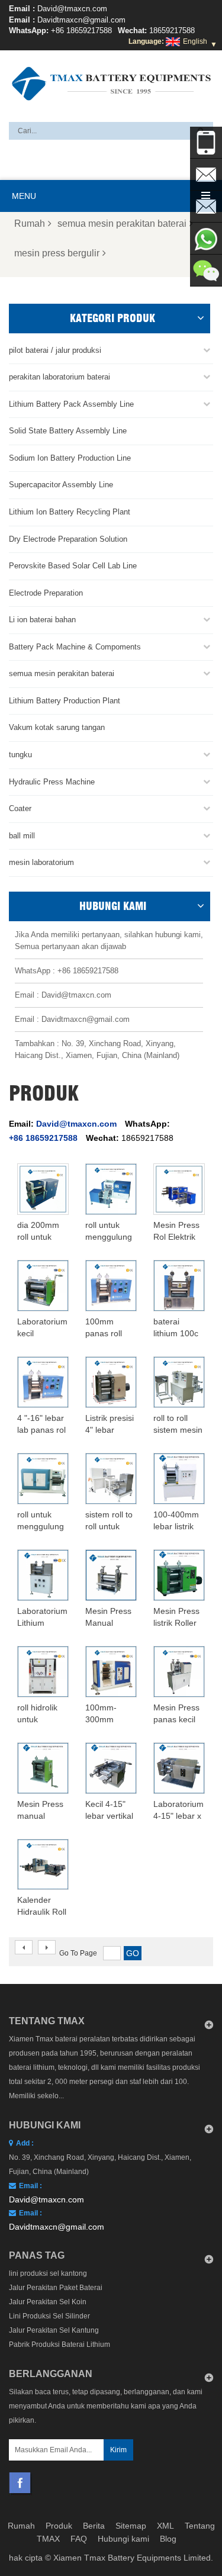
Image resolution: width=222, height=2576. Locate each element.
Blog (168, 2539)
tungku (20, 755)
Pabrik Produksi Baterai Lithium (59, 2345)
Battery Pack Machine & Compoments (75, 647)
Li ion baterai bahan (42, 620)
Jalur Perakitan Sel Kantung (54, 2330)
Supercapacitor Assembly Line (61, 485)
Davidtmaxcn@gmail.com (81, 20)
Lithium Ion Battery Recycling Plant (70, 512)
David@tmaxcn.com (72, 9)
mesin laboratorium (41, 862)
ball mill (22, 836)
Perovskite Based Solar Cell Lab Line (73, 566)
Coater (20, 808)
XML (165, 2526)
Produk (59, 2526)
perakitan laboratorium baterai (59, 377)
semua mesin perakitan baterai (122, 223)
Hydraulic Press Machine (52, 782)
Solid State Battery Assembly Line (68, 431)
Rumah (30, 223)
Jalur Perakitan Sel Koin (48, 2302)
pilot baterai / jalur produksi (55, 350)
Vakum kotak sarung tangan (57, 727)
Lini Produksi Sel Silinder (49, 2316)
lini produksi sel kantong (48, 2273)
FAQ (79, 2539)
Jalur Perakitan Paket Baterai (56, 2288)
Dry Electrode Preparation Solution (68, 539)
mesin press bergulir (57, 253)
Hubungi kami (123, 2539)
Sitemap (131, 2526)
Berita (94, 2526)
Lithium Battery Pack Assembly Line (71, 404)
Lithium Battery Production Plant (65, 701)
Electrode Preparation (46, 593)
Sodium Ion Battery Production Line (70, 458)
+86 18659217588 (81, 30)
